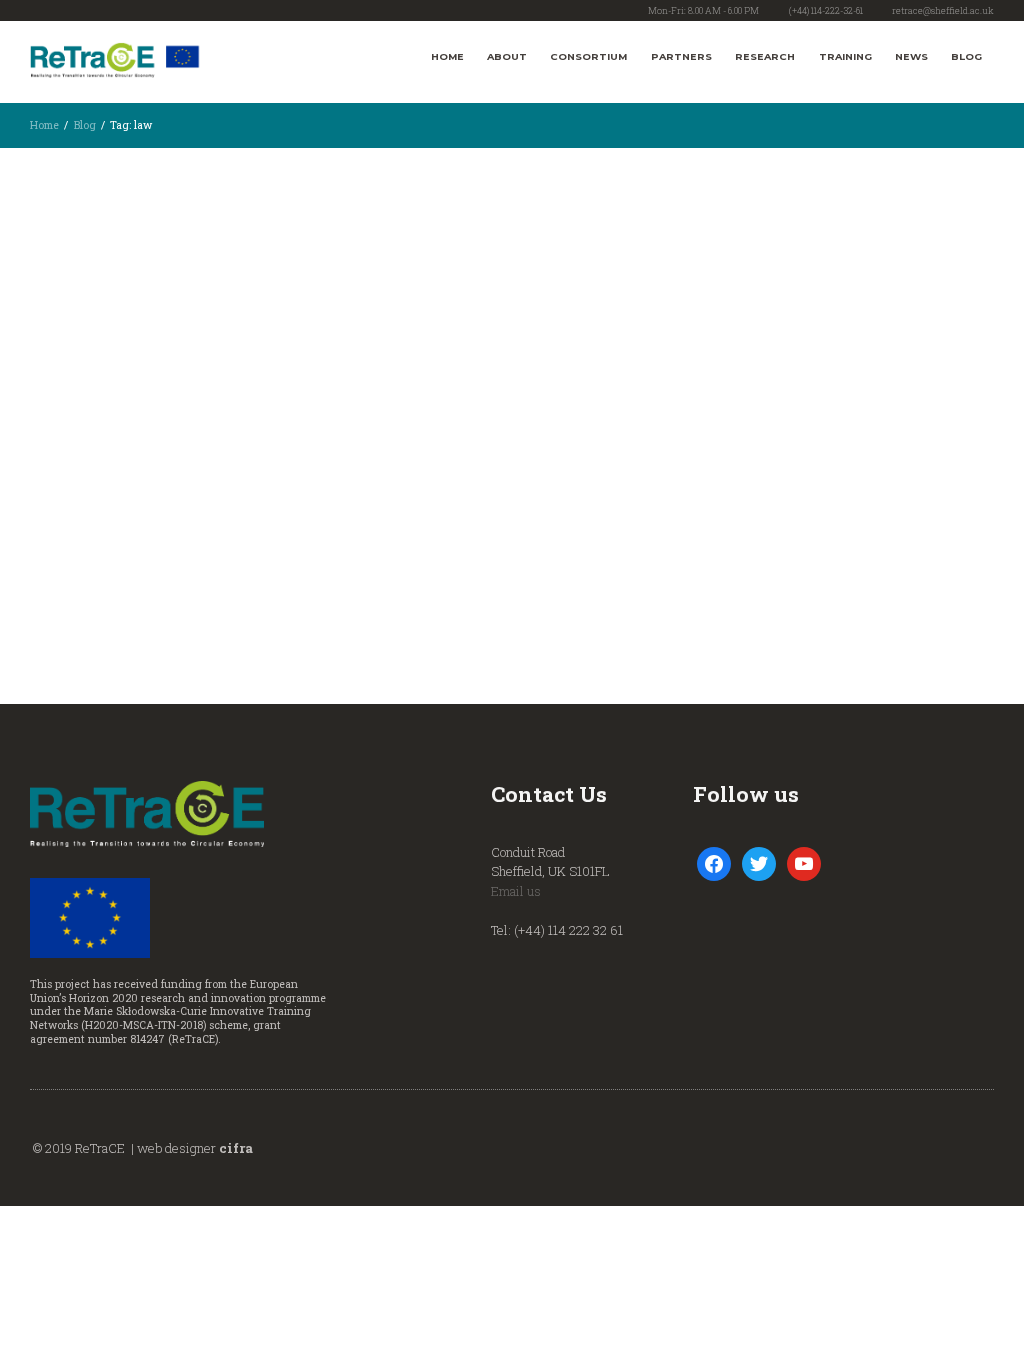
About (507, 56)
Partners (681, 56)
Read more (67, 564)
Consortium (588, 56)
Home (447, 56)
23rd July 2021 (104, 222)
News (911, 56)
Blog (966, 56)
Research (765, 56)
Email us (516, 891)
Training (845, 56)
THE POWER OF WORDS (158, 448)
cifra (236, 1148)
